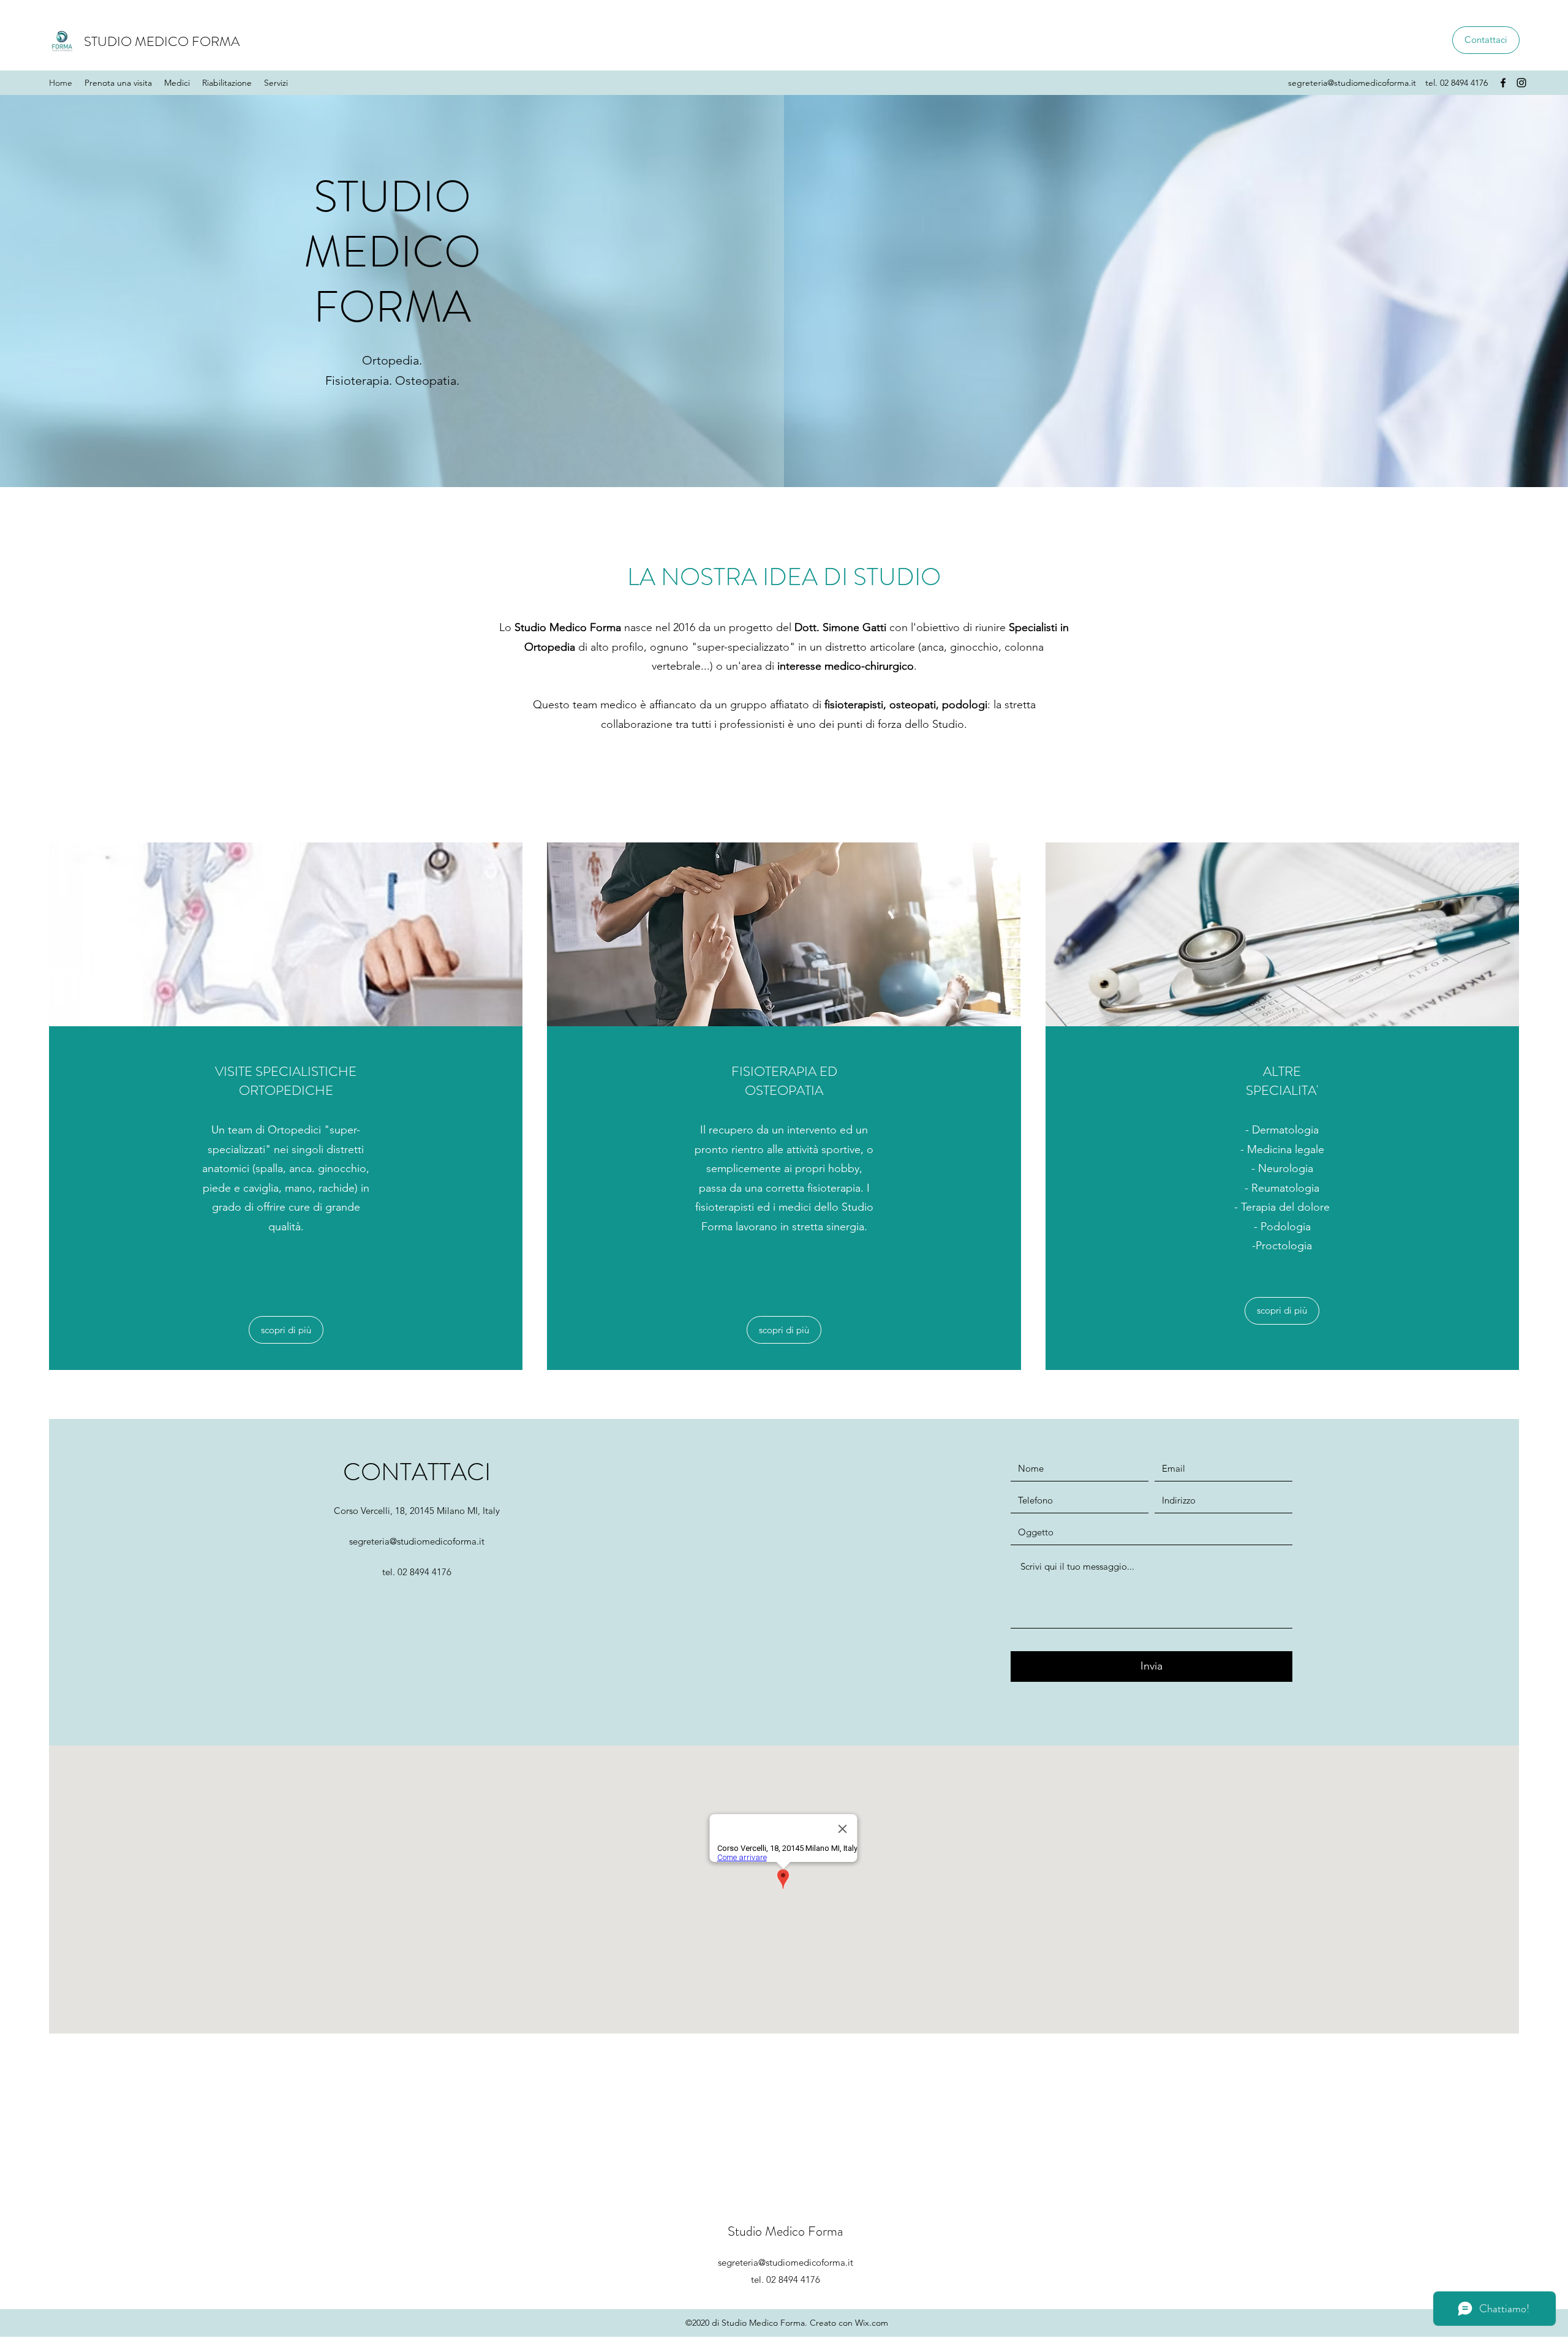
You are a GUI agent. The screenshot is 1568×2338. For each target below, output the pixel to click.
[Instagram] (1521, 83)
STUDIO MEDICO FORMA (162, 41)
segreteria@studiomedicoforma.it (1352, 83)
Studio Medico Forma (785, 2231)
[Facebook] (1503, 83)
